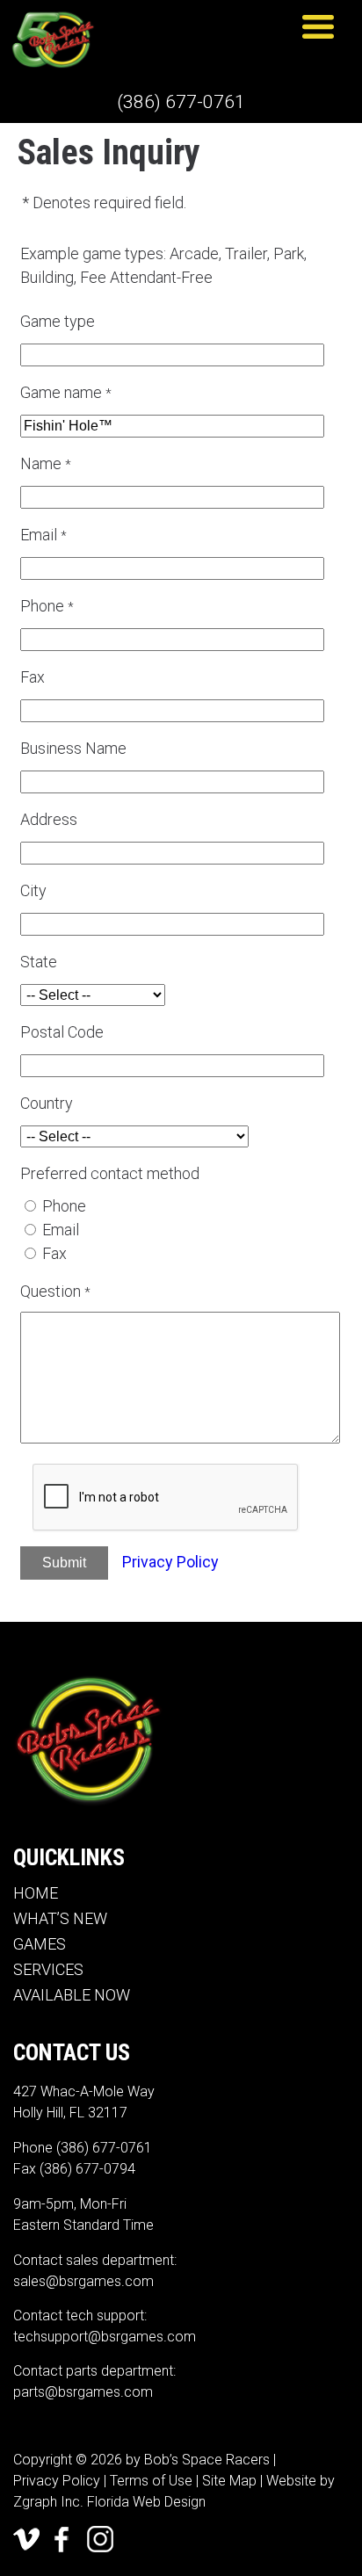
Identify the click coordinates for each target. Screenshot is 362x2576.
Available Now (72, 1995)
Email (61, 1230)
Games (40, 1944)
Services (48, 1969)
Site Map (229, 2481)
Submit (64, 1563)
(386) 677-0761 (181, 102)
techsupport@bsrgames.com (105, 2337)
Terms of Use (151, 2481)
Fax (54, 1253)
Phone (64, 1206)
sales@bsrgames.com (83, 2281)
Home (36, 1893)
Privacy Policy (170, 1562)
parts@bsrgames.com (83, 2392)
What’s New (60, 1918)
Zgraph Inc (47, 2502)
